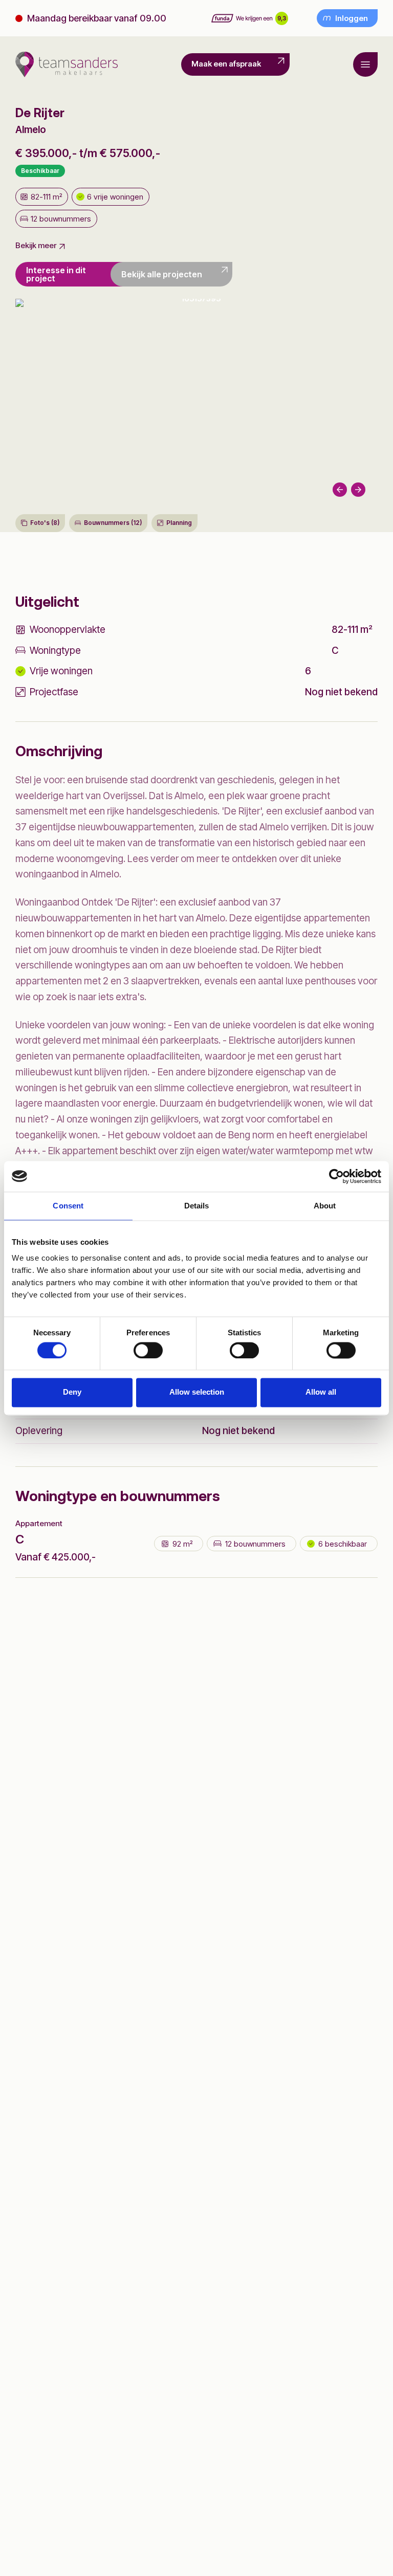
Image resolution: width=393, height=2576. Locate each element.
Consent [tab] (68, 1206)
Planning (179, 523)
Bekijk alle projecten (162, 274)
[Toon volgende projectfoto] (196, 403)
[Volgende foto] (358, 490)
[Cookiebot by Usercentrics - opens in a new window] (336, 1176)
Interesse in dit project (56, 274)
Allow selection (197, 1392)
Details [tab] (197, 1206)
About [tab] (325, 1206)
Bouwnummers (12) (113, 523)
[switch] (148, 1350)
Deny (72, 1392)
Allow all (321, 1392)
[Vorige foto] (340, 490)
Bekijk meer (36, 246)
